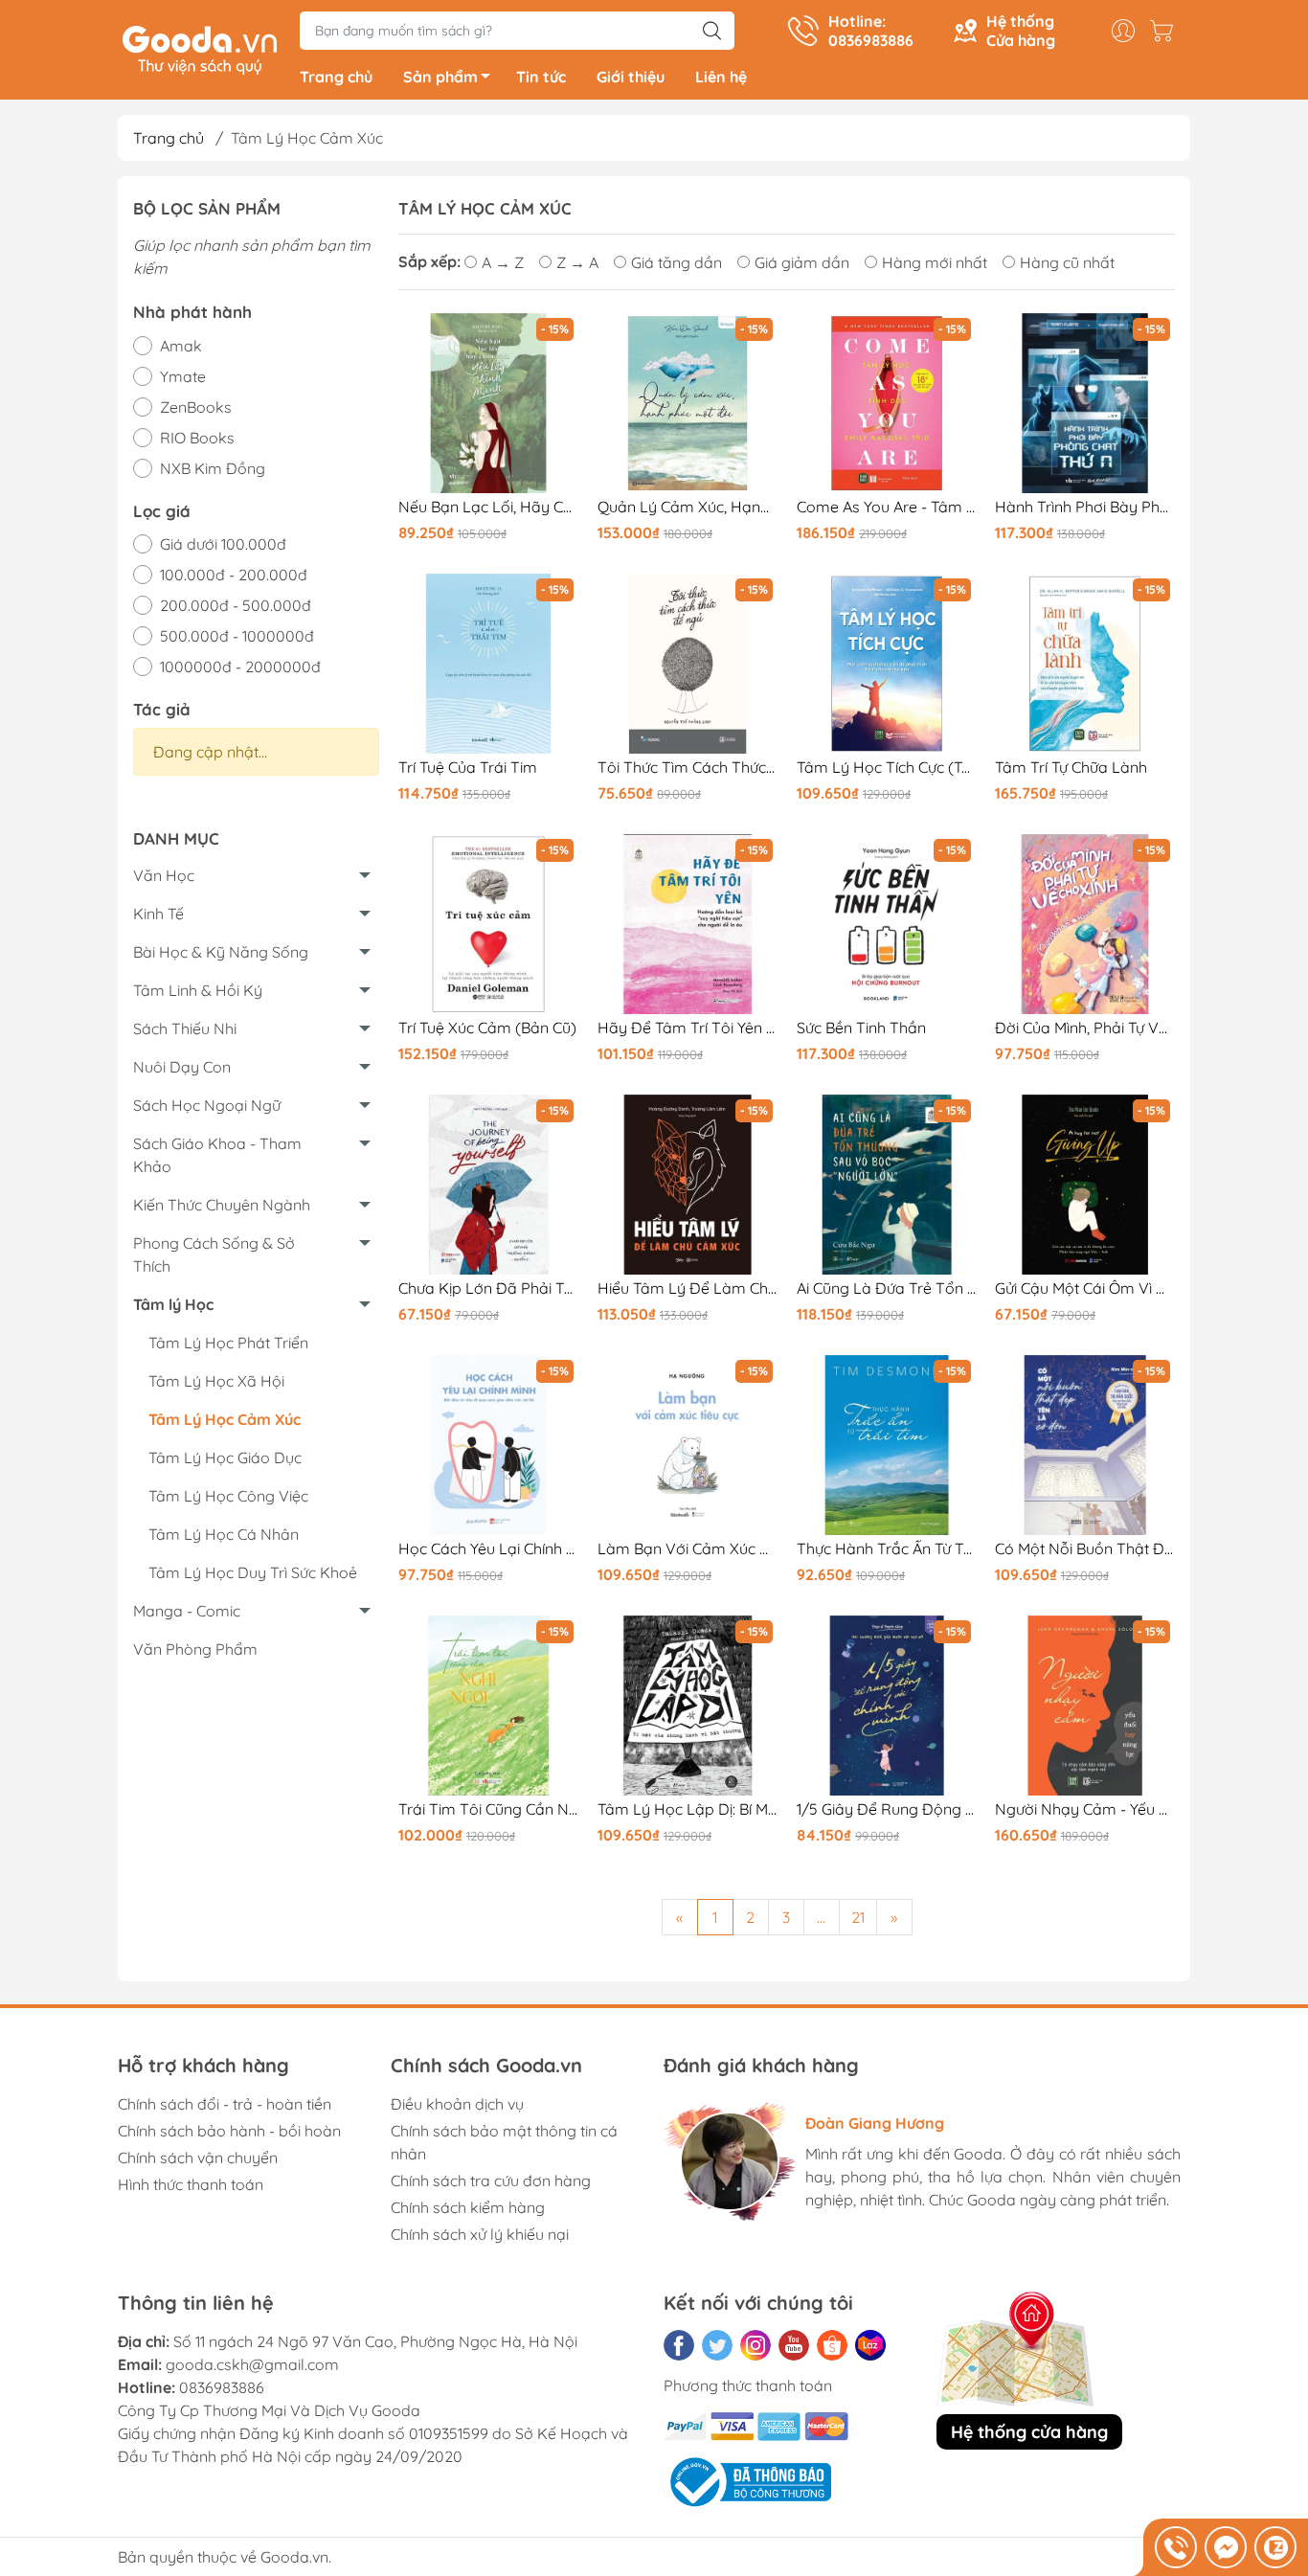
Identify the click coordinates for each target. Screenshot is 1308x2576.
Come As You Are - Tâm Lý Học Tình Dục (887, 507)
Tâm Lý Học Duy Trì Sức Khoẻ (253, 1572)
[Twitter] (717, 2345)
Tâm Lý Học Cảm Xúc (225, 1419)
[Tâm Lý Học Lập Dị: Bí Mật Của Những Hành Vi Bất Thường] (688, 1706)
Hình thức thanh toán (191, 2184)
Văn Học (164, 875)
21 (858, 1917)
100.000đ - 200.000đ (234, 575)
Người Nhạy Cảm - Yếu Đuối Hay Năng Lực (1085, 1809)
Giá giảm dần (802, 262)
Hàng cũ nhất (1067, 262)
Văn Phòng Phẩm (195, 1649)
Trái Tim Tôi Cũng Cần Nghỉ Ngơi (488, 1809)
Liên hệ (721, 77)
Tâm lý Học (173, 1304)
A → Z (503, 262)
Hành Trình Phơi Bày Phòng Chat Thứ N (1085, 507)
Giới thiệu (631, 77)
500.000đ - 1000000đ (237, 636)
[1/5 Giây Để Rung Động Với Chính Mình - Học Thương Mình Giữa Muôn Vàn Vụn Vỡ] (887, 1706)
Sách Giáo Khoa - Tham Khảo (217, 1155)
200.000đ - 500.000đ (236, 605)
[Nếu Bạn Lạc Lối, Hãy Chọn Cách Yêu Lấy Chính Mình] (488, 403)
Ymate (183, 376)
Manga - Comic (187, 1611)
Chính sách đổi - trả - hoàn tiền (225, 2104)
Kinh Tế (158, 914)
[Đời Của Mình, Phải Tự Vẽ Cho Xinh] (1085, 924)
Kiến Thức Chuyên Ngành (222, 1205)
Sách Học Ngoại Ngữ (207, 1105)
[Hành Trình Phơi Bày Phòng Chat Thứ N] (1085, 403)
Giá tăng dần (677, 262)
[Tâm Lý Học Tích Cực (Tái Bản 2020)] (887, 664)
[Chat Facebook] (1226, 2547)
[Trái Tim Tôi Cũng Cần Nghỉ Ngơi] (488, 1706)
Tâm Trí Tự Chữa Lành (1071, 768)
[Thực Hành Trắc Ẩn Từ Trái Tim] (887, 1445)
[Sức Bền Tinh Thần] (887, 924)
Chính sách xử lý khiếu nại (480, 2234)
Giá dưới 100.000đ (223, 544)
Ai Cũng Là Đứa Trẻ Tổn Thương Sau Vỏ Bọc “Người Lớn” (887, 1288)
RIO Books (197, 438)
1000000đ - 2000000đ (240, 667)
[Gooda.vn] (200, 48)
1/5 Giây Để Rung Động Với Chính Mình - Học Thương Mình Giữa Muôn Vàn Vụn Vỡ (887, 1809)
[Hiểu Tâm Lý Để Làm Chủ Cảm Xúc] (688, 1185)
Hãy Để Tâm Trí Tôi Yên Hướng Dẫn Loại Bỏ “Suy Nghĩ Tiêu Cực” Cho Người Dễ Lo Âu (688, 1028)
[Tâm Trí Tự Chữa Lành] (1085, 664)
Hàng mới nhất (935, 262)
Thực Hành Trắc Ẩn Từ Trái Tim (887, 1549)
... (821, 1917)
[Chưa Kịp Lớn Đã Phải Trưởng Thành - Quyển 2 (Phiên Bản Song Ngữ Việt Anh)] (488, 1185)
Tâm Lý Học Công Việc (228, 1496)
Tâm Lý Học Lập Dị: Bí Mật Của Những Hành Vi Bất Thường (688, 1809)
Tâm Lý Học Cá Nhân (224, 1534)
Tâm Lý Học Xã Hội (216, 1381)
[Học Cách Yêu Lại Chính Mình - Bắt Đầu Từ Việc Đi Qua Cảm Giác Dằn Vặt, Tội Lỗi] (488, 1445)
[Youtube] (794, 2345)
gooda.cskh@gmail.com (252, 2364)
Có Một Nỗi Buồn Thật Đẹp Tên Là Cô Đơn (1085, 1549)
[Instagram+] (755, 2345)
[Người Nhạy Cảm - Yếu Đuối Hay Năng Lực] (1085, 1706)
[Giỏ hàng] (1166, 31)
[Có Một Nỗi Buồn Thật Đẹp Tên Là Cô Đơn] (1085, 1445)
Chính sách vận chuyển (198, 2158)
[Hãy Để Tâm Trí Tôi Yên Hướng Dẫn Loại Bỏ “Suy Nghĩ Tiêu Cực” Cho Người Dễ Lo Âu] (688, 924)
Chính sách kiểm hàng (468, 2207)
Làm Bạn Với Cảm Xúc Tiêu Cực (688, 1549)
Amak (181, 346)
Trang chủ (336, 77)
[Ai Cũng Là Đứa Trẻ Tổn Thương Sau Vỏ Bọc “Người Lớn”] (887, 1185)
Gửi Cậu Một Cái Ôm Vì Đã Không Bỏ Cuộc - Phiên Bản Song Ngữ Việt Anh (1085, 1288)
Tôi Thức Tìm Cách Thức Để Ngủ (688, 768)
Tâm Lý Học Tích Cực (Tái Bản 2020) (887, 768)
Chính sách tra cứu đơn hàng (491, 2181)
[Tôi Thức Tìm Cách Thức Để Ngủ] (688, 664)
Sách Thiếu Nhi (185, 1028)
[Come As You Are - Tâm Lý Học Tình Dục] (887, 403)
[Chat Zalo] (1275, 2547)
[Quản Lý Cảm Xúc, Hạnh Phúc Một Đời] (688, 403)
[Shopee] (832, 2345)
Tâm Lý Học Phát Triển (228, 1343)
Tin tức (541, 77)
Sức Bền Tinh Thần (861, 1028)
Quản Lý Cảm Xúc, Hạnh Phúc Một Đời (688, 507)
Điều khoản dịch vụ (457, 2104)
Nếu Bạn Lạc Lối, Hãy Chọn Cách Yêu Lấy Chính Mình (488, 507)
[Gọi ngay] (1176, 2547)
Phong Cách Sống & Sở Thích (214, 1254)
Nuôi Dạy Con (182, 1067)
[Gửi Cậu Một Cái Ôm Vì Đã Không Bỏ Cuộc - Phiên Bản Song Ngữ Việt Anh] (1085, 1185)
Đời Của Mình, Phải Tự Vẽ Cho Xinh (1085, 1028)
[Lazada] (870, 2345)
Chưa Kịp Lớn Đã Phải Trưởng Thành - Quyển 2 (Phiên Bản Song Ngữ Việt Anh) (488, 1288)
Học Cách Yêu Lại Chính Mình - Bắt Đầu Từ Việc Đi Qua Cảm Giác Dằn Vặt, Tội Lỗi (488, 1549)
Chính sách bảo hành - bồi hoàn (229, 2131)
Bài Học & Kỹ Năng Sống (221, 952)
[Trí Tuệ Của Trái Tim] (488, 664)
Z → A (577, 262)
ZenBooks (196, 407)
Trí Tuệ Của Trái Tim (468, 768)
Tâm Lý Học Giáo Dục (225, 1457)
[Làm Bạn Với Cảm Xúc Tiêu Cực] (688, 1445)
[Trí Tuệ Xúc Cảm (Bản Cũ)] (488, 924)
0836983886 (222, 2387)
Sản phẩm (440, 77)
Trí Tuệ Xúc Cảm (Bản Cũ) (487, 1028)
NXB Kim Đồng (213, 468)
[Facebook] (679, 2345)
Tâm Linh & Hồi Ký (198, 990)
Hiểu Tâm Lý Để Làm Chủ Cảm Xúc (688, 1288)
